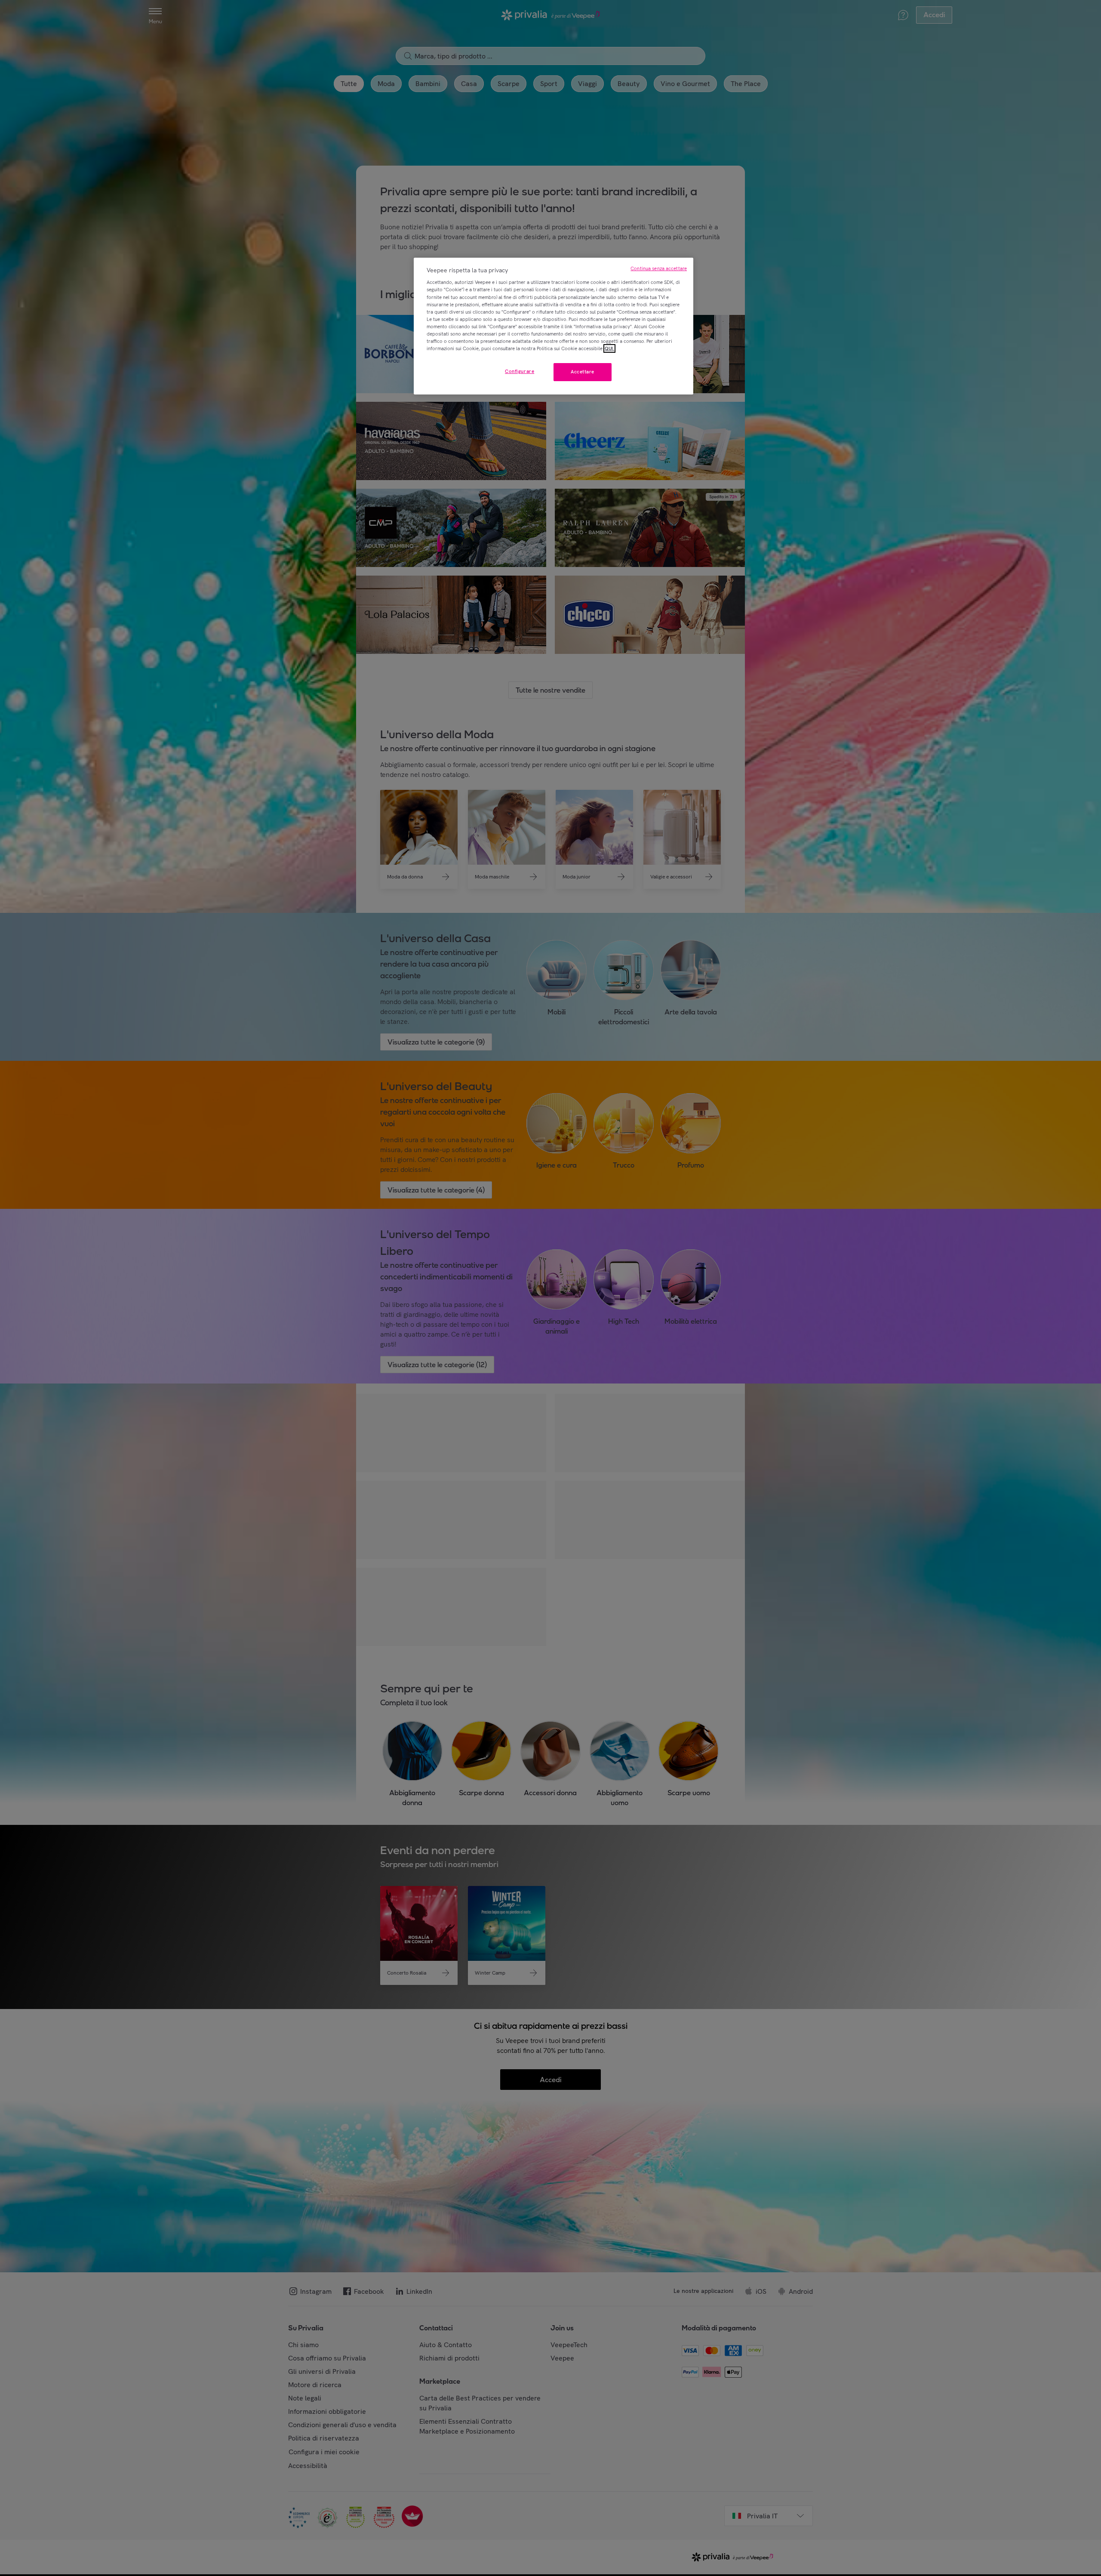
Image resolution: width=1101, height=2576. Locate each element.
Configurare (520, 371)
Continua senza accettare (659, 268)
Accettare (583, 372)
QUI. (609, 348)
